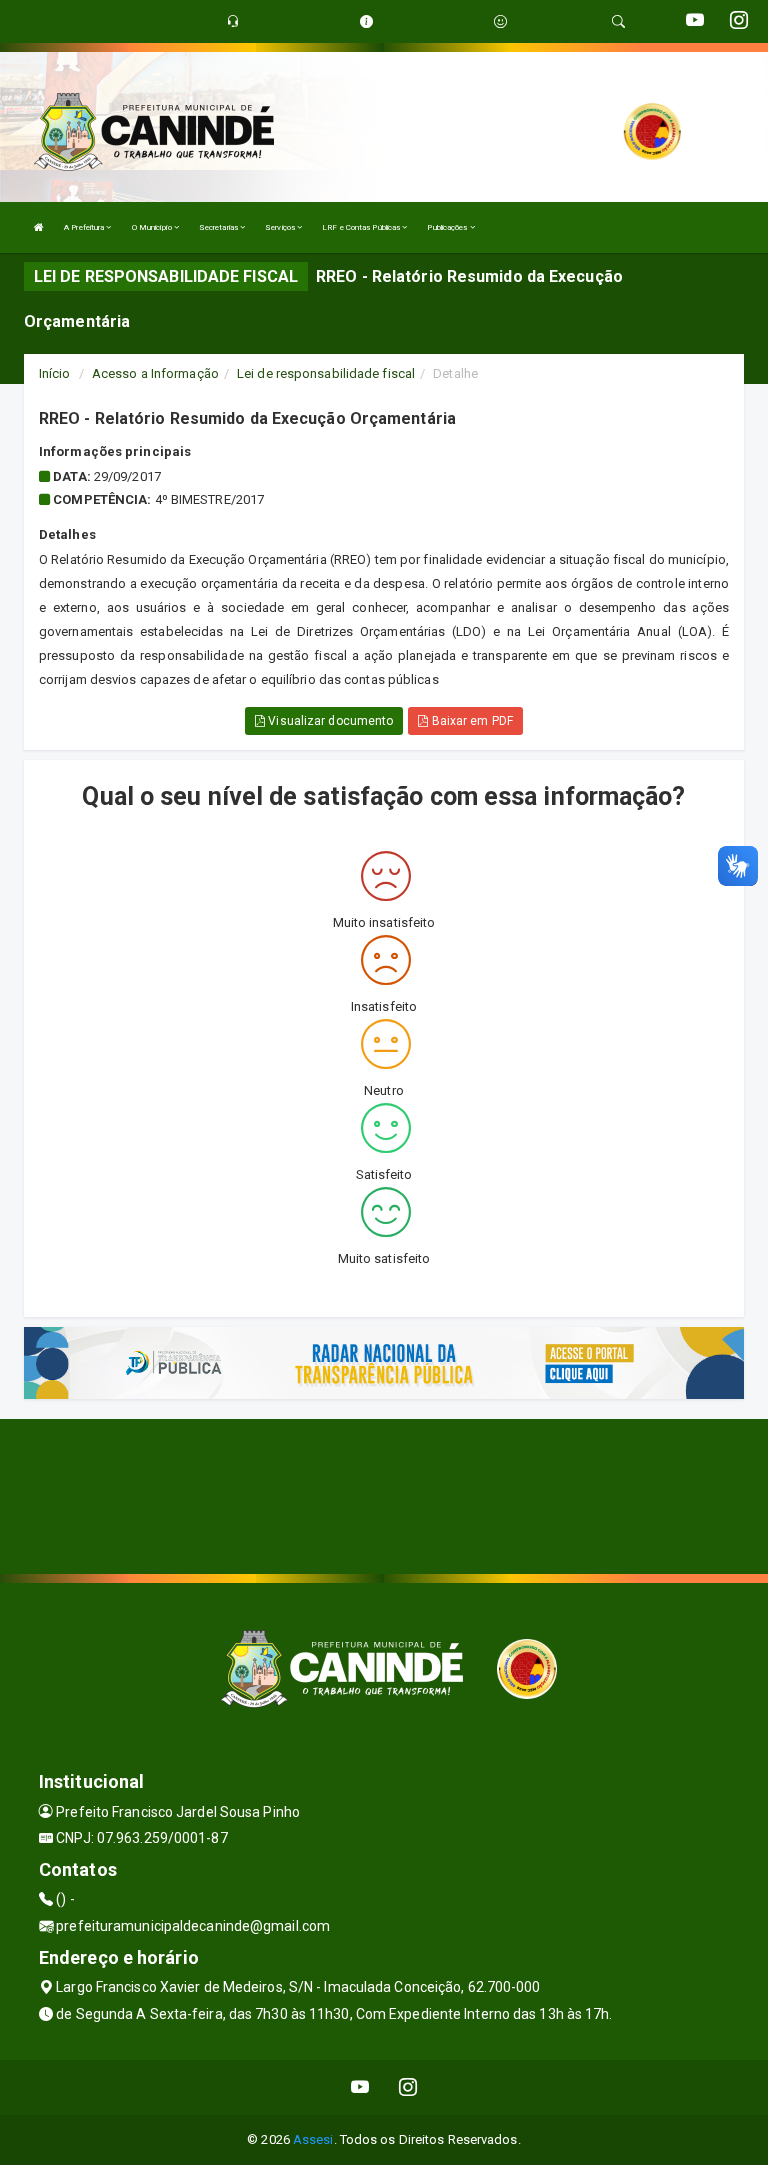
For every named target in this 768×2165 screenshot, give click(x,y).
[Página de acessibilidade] (500, 21)
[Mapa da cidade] (384, 1494)
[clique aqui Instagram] (408, 2087)
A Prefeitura (85, 227)
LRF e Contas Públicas (362, 227)
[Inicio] (39, 227)
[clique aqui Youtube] (360, 2087)
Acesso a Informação (155, 373)
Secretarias (219, 227)
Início (55, 373)
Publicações (448, 227)
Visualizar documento (329, 721)
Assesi (313, 2139)
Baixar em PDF (470, 721)
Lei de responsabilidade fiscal (326, 373)
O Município (153, 227)
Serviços (281, 227)
